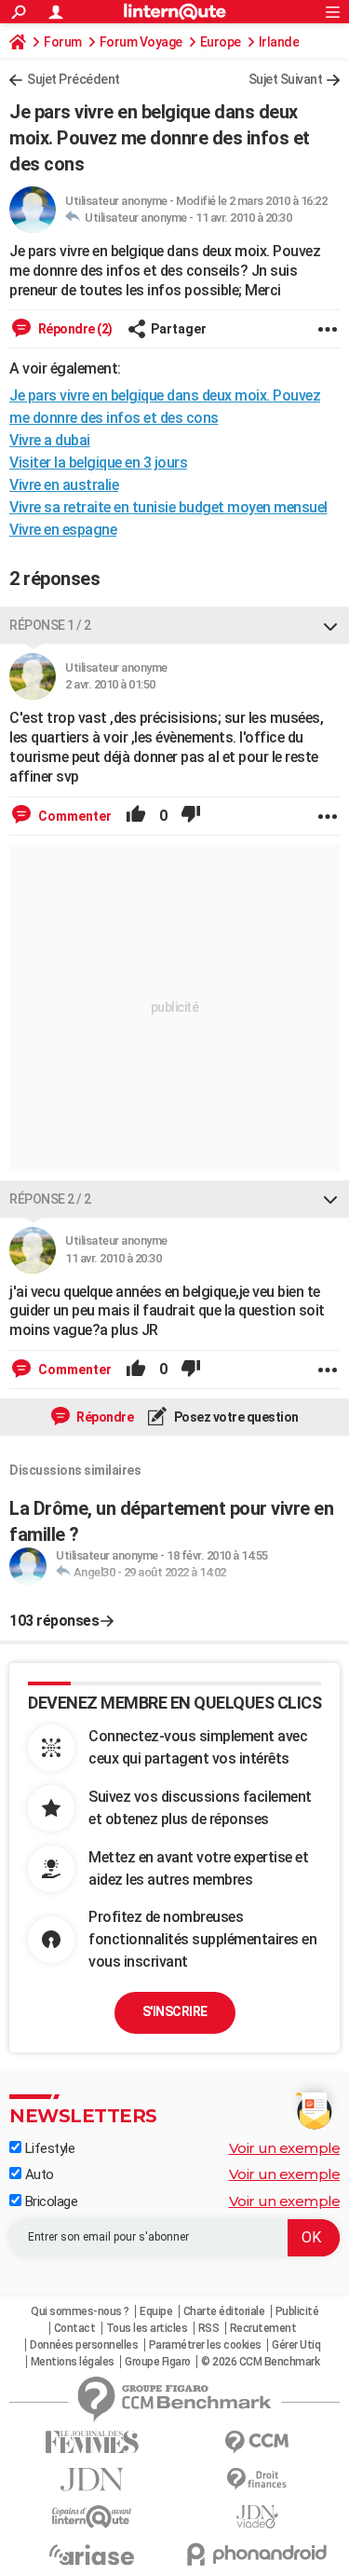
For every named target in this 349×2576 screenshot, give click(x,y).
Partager (179, 329)
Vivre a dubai (50, 440)
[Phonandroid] (258, 2554)
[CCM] (258, 2442)
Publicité (297, 2311)
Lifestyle (48, 2148)
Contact (75, 2328)
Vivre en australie (64, 485)
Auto (38, 2174)
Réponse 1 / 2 (50, 625)
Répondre (104, 1417)
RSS (209, 2328)
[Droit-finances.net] (258, 2480)
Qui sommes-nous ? (80, 2311)
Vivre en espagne (63, 530)
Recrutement (263, 2328)
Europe (221, 42)
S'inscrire (175, 2011)
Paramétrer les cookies (205, 2345)
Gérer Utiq (296, 2345)
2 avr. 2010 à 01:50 (110, 684)
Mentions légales (73, 2362)
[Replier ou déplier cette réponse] (330, 625)
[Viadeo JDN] (258, 2517)
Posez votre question (235, 1417)
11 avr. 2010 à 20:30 (243, 218)
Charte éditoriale (224, 2311)
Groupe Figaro (158, 2362)
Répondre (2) (74, 329)
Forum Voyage (141, 42)
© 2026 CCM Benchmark (260, 2362)
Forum (63, 42)
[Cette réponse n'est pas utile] (191, 816)
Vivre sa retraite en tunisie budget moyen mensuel (168, 507)
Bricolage (49, 2201)
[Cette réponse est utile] (136, 816)
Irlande (279, 42)
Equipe (156, 2311)
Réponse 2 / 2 (50, 1199)
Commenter (74, 816)
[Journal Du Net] (92, 2480)
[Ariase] (92, 2555)
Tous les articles (147, 2328)
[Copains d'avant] (92, 2517)
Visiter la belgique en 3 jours (98, 463)
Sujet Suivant (286, 79)
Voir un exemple (285, 2148)
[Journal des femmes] (92, 2442)
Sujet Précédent (74, 79)
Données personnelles (84, 2345)
